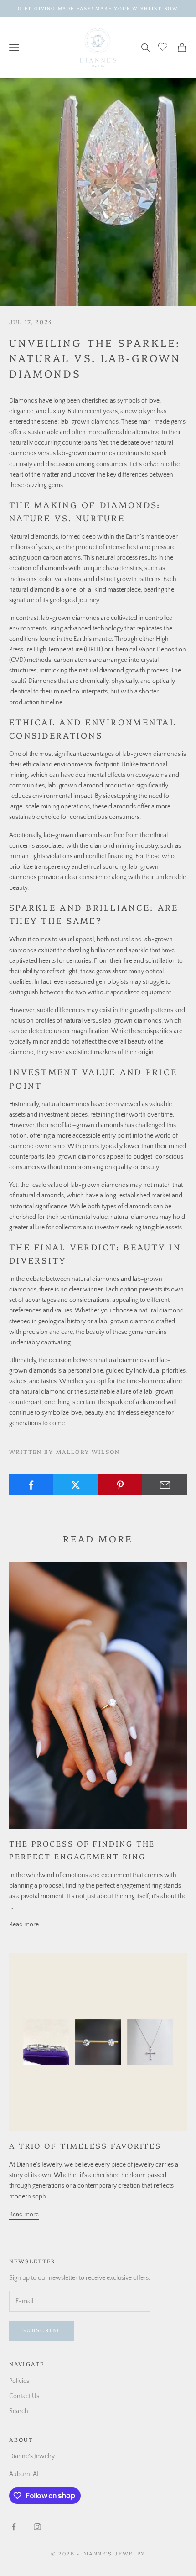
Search (19, 2411)
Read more (24, 1925)
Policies (19, 2381)
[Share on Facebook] (31, 1485)
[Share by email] (165, 1485)
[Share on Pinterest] (121, 1485)
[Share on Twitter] (76, 1485)
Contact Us (24, 2396)
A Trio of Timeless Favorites (85, 2146)
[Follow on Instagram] (37, 2527)
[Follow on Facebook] (14, 2527)
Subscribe (42, 2330)
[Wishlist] (164, 46)
